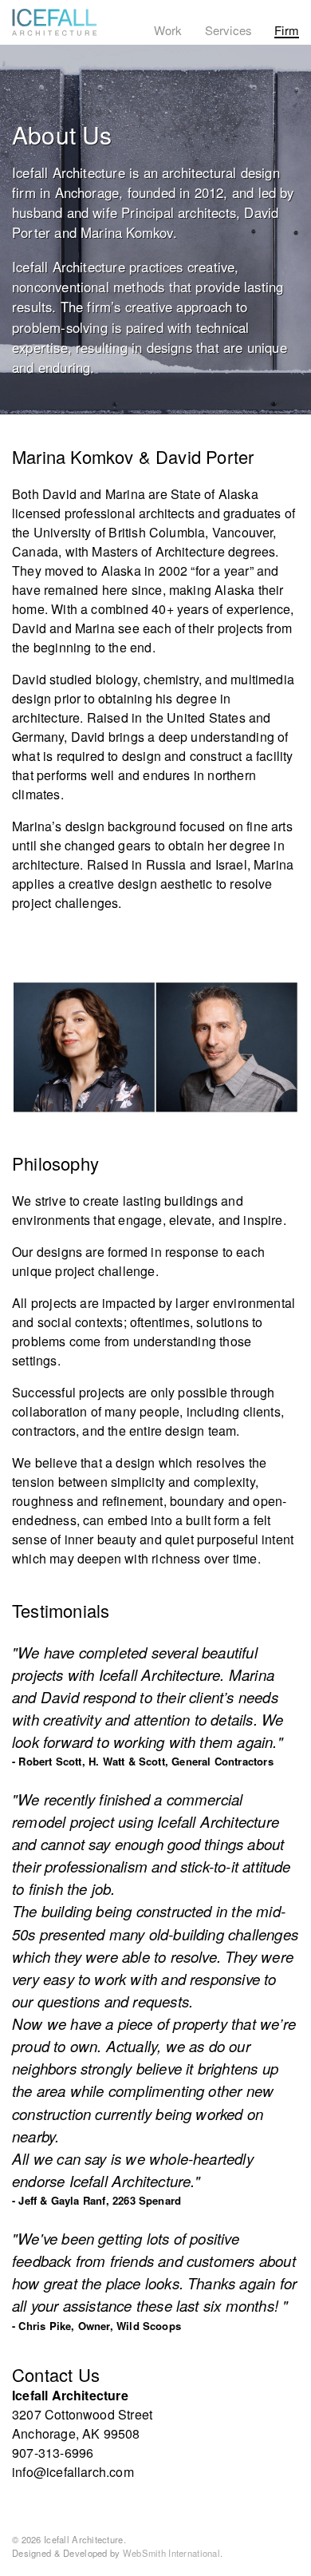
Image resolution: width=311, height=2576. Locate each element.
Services (229, 30)
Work (168, 30)
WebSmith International (171, 2553)
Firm (287, 30)
